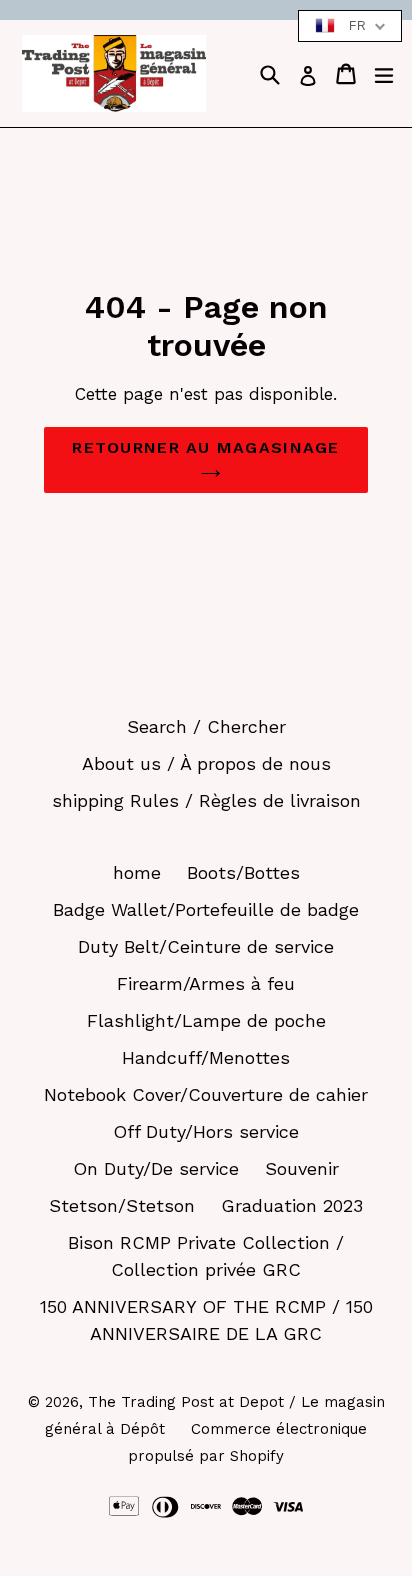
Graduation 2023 (292, 1205)
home (137, 872)
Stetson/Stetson (122, 1205)
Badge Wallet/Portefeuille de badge (206, 909)
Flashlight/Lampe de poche (206, 1020)
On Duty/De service (156, 1168)
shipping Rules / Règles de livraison (206, 800)
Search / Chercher (206, 726)
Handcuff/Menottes (206, 1057)
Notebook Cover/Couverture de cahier (206, 1094)
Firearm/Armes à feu (206, 983)
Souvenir (302, 1168)
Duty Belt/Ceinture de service (206, 946)
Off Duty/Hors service (206, 1131)
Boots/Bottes (243, 872)
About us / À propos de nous (206, 763)
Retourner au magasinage (205, 447)
